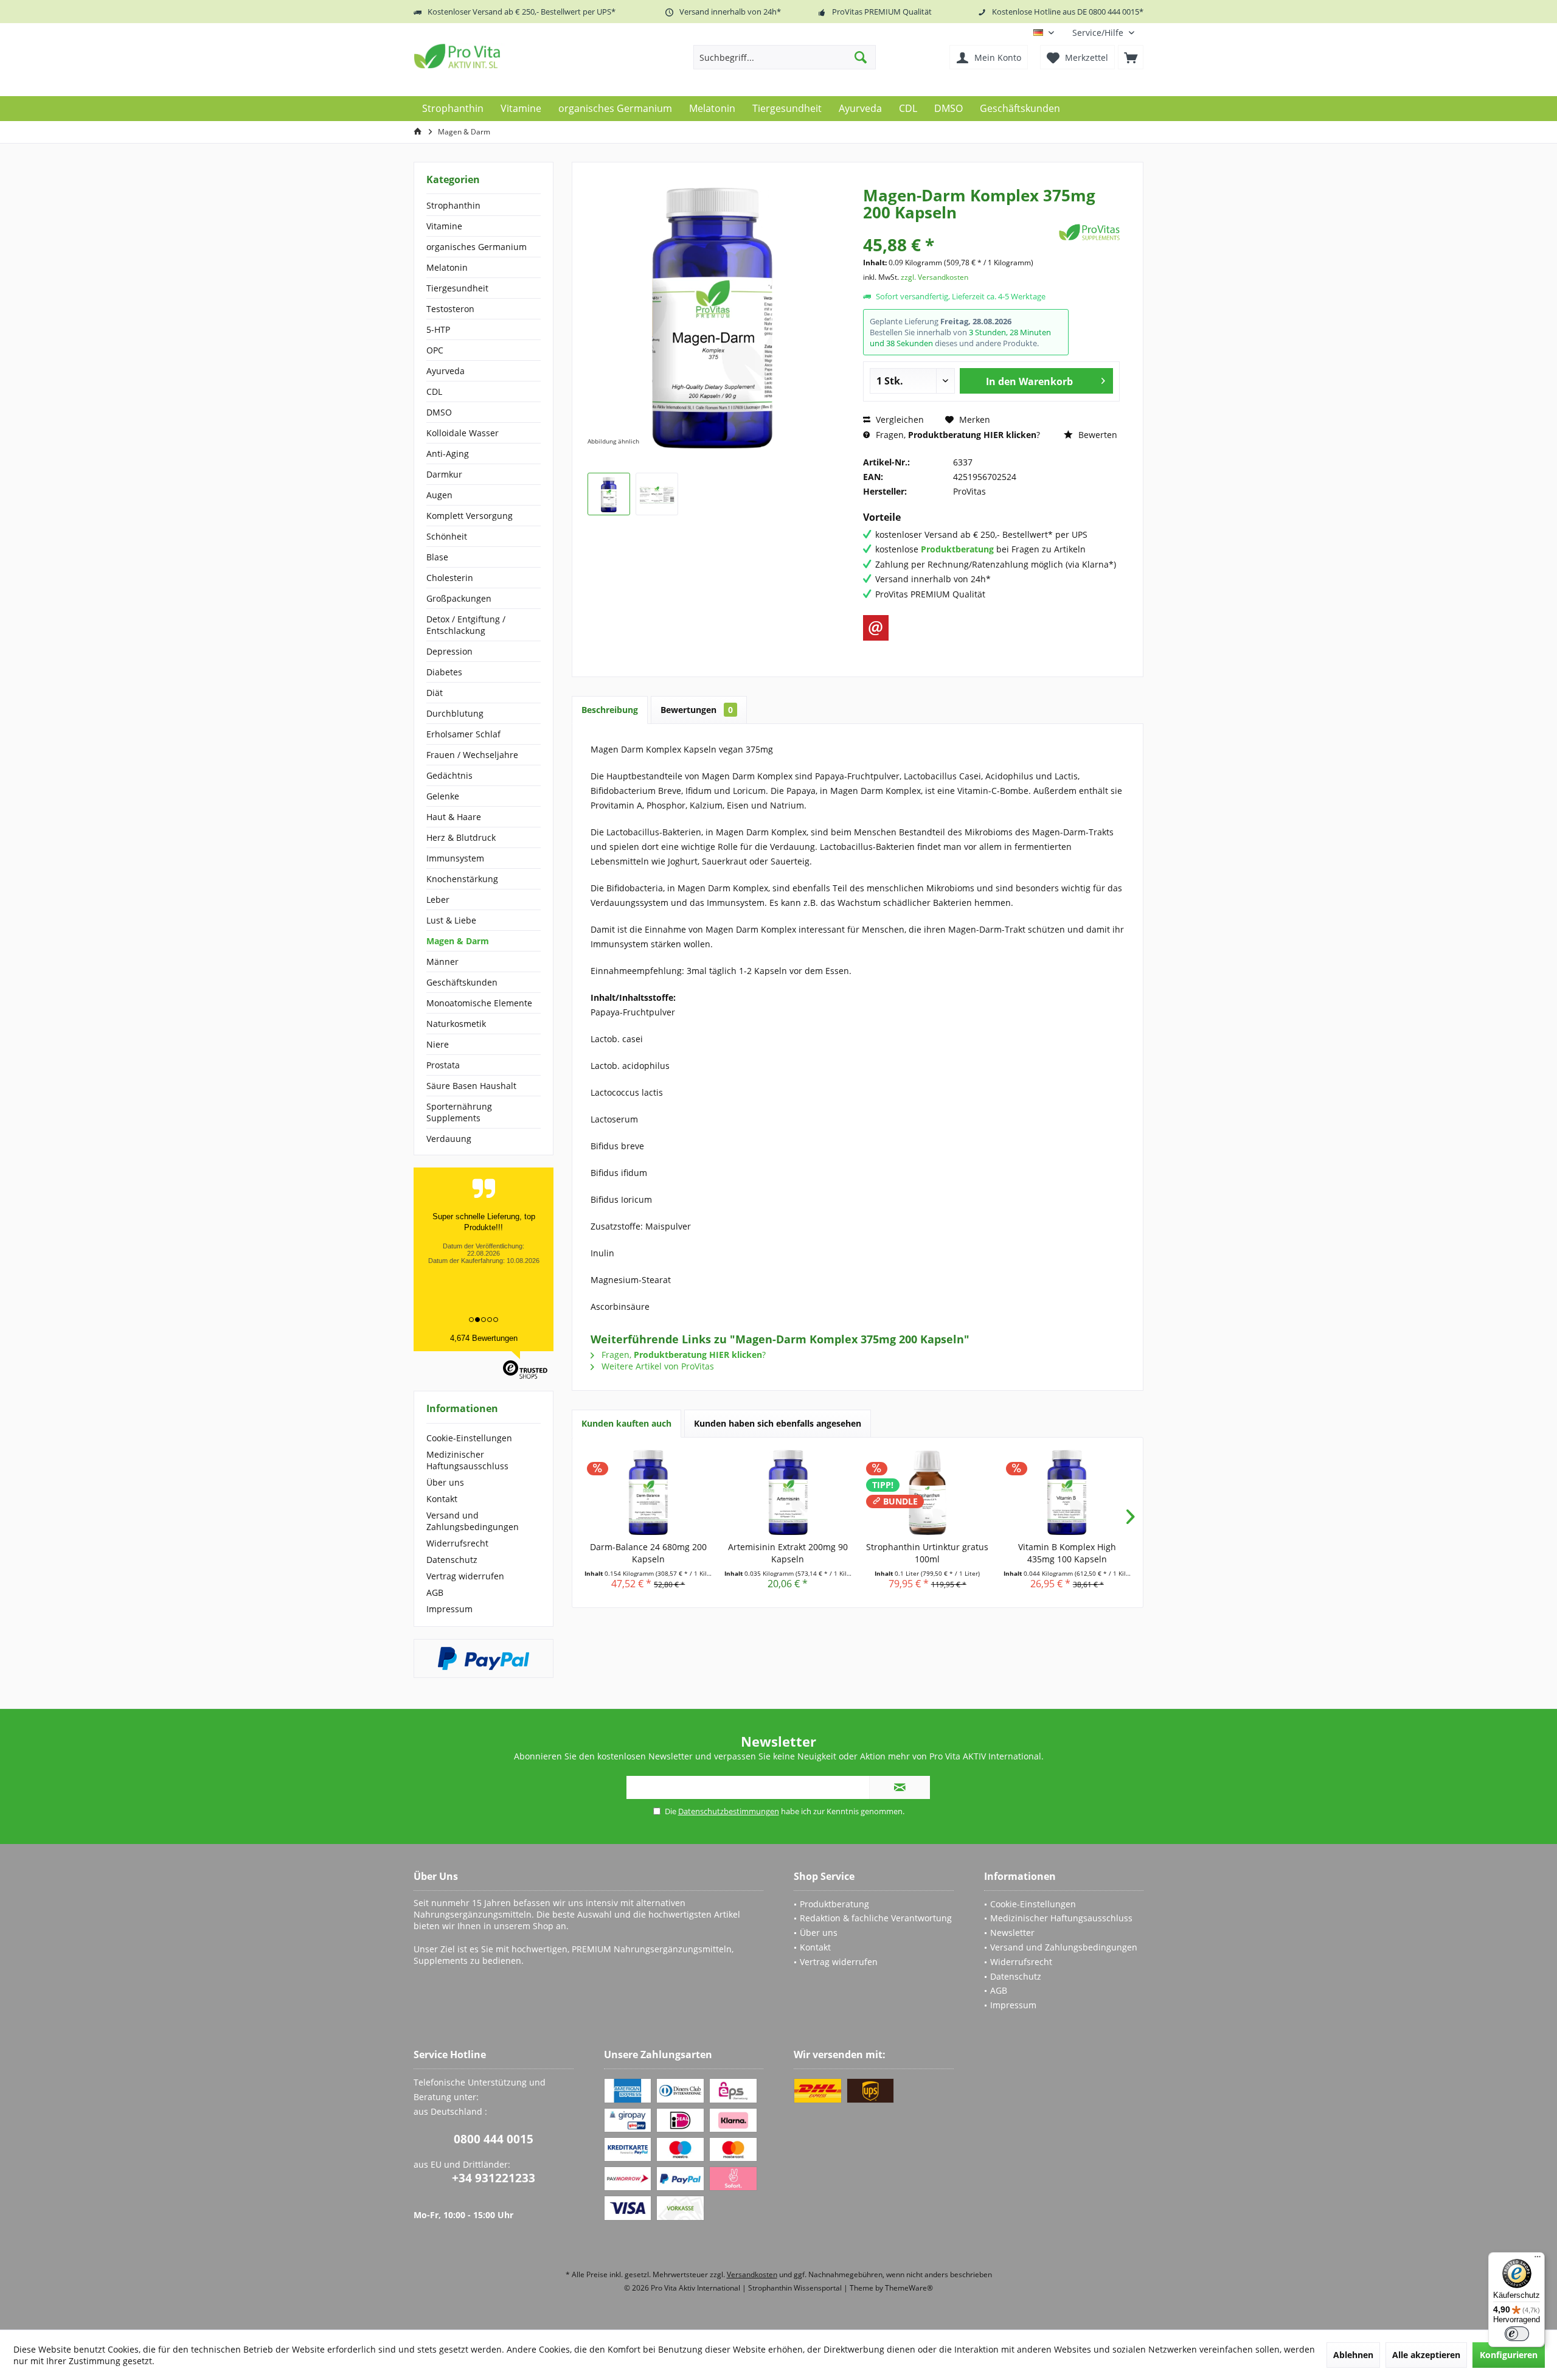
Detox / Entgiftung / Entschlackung (466, 625)
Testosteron (450, 309)
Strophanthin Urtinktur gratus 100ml (927, 1553)
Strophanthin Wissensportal (796, 2288)
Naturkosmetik (456, 1024)
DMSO (439, 412)
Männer (442, 962)
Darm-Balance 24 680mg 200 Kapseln (648, 1553)
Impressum (449, 1609)
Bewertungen (697, 710)
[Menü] (1538, 2260)
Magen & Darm (458, 941)
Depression (449, 651)
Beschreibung (610, 710)
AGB (435, 1592)
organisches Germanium (477, 247)
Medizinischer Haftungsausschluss (467, 1460)
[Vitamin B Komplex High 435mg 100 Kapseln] (1067, 1492)
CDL (434, 391)
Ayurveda (446, 371)
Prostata (443, 1065)
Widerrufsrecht (457, 1543)
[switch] (1517, 2334)
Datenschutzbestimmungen (729, 1811)
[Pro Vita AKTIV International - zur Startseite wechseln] (502, 56)
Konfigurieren (1509, 2355)
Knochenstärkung (462, 879)
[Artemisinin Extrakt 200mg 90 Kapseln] (788, 1492)
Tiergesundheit (457, 288)
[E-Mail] (876, 628)
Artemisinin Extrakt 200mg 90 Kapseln (788, 1553)
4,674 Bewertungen (484, 1338)
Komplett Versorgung (470, 516)
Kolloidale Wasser (463, 433)
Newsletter (1012, 1933)
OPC (435, 350)
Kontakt (442, 1499)
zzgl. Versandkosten (935, 277)
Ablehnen (1353, 2355)
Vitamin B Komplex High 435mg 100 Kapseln (1067, 1553)
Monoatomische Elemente (479, 1003)
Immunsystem (455, 858)
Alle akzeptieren (1426, 2355)
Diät (435, 693)
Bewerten (1097, 435)
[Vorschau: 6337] (609, 494)
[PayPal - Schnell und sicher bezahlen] (484, 1658)
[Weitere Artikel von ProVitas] (1089, 232)
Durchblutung (455, 713)
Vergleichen (899, 419)
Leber (438, 899)
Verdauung (449, 1139)
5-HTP (438, 329)
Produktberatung (834, 1904)
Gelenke (443, 796)
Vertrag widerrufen (465, 1576)
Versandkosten (752, 2274)
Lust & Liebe (451, 920)
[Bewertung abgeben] (959, 228)
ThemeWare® (909, 2288)
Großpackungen (459, 598)
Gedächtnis (449, 775)
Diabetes (444, 672)
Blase (437, 557)
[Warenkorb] (1131, 57)
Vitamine (444, 226)
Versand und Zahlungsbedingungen (473, 1521)
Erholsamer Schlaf (463, 734)
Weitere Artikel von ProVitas (657, 1366)
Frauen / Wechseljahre (472, 755)
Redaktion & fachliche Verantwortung (876, 1918)
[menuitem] (1103, 33)
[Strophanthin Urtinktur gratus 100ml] (928, 1492)
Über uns (445, 1482)
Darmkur (444, 474)
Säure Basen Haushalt (471, 1086)
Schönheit (447, 536)
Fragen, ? (957, 435)
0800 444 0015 (494, 2139)
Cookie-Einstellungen (469, 1438)
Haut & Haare (454, 817)
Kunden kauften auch (626, 1423)
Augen (439, 495)
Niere (438, 1044)
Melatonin (447, 267)
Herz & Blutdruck (461, 837)
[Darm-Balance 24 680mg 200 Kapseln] (648, 1492)
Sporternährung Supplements (459, 1112)
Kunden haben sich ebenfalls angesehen (778, 1423)
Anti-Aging (448, 454)
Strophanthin (453, 205)
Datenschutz (452, 1560)
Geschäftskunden (462, 982)
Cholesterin (450, 578)
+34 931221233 (494, 2178)
